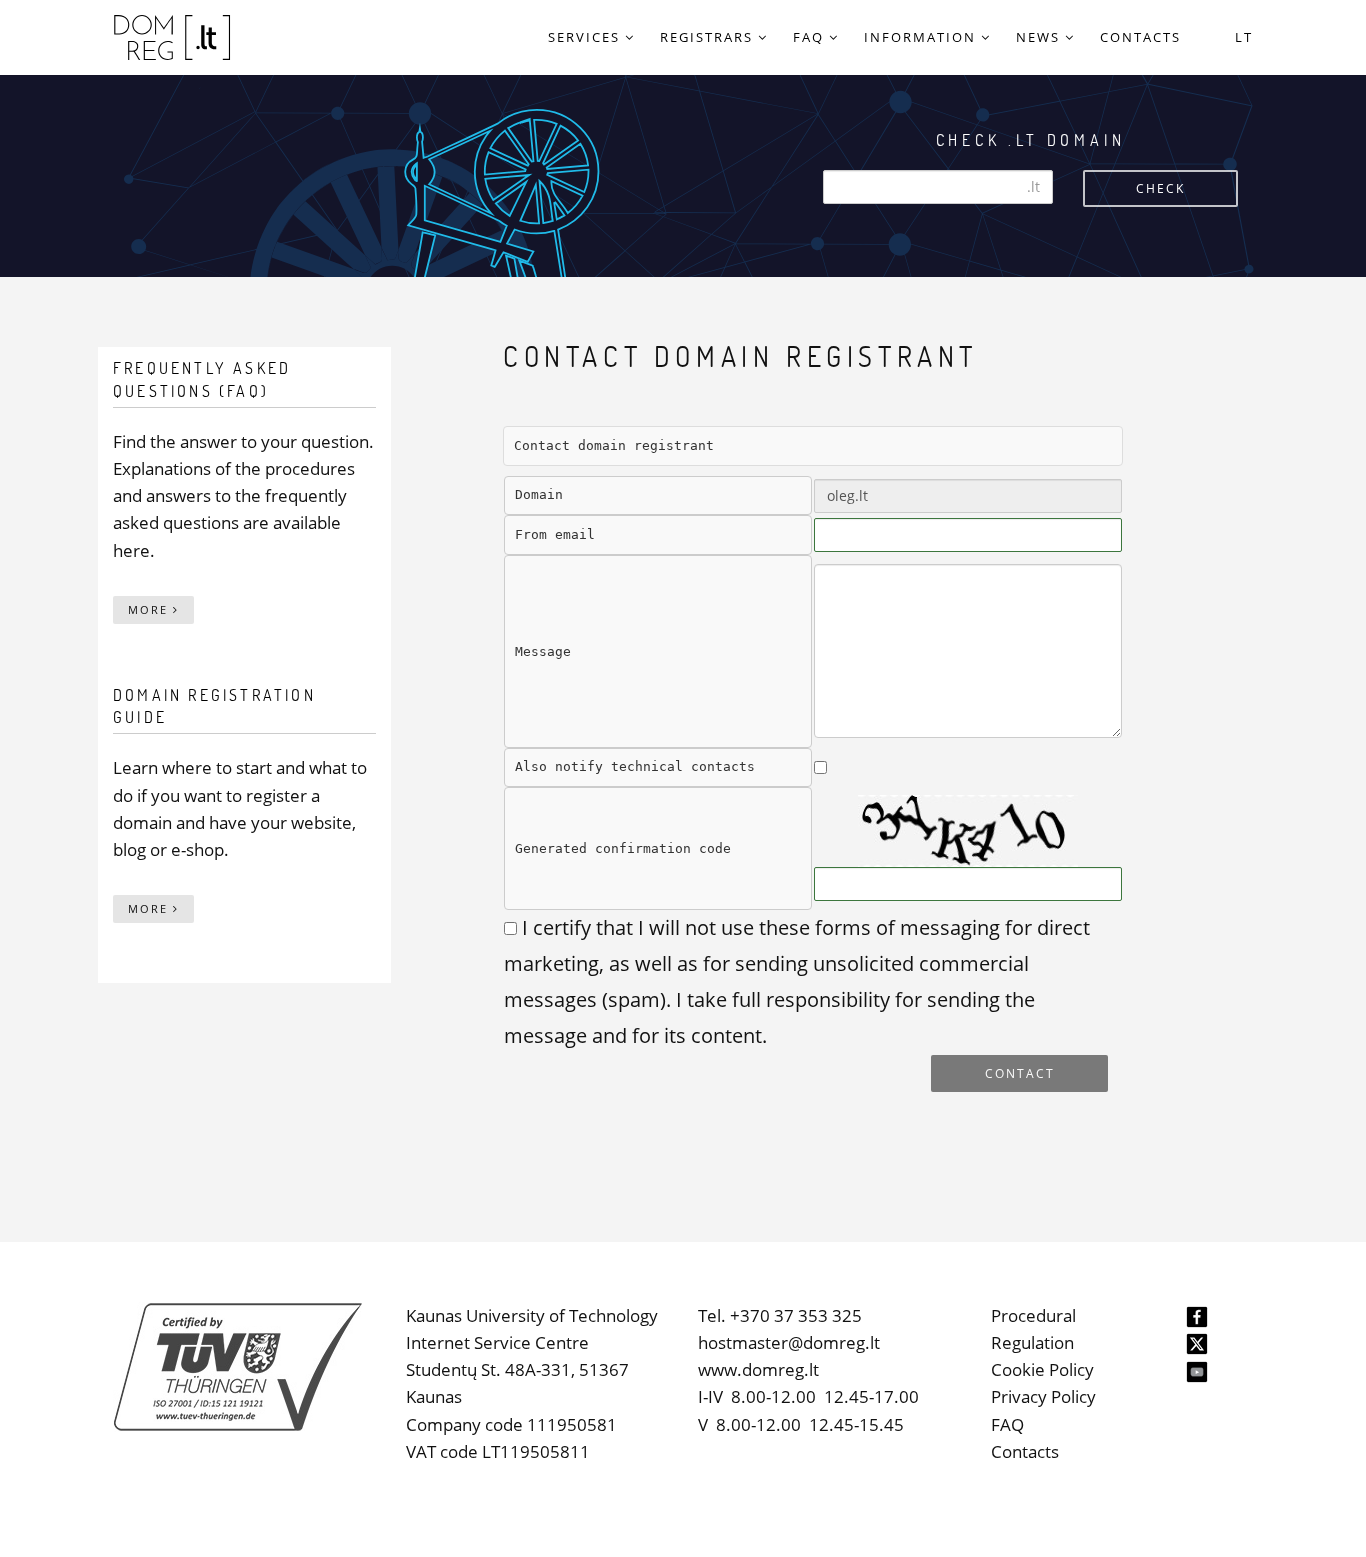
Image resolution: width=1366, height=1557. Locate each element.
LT (1244, 37)
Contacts (1025, 1451)
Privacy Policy (1043, 1396)
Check (1160, 188)
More (150, 609)
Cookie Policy (1042, 1369)
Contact (1020, 1073)
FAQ (1007, 1424)
